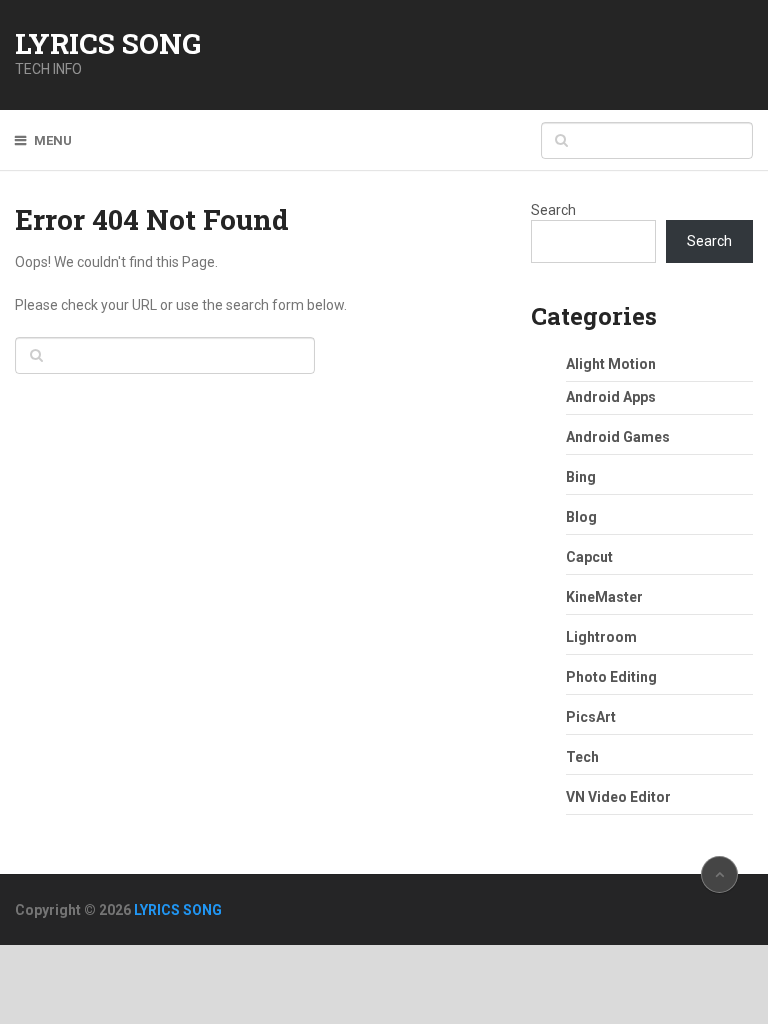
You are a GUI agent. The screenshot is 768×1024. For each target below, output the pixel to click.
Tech (582, 757)
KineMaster (604, 597)
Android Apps (611, 397)
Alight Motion (611, 364)
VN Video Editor (618, 797)
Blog (581, 517)
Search (553, 210)
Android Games (618, 437)
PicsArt (591, 717)
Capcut (589, 557)
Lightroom (601, 637)
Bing (581, 477)
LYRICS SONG (108, 44)
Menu (53, 140)
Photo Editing (611, 677)
